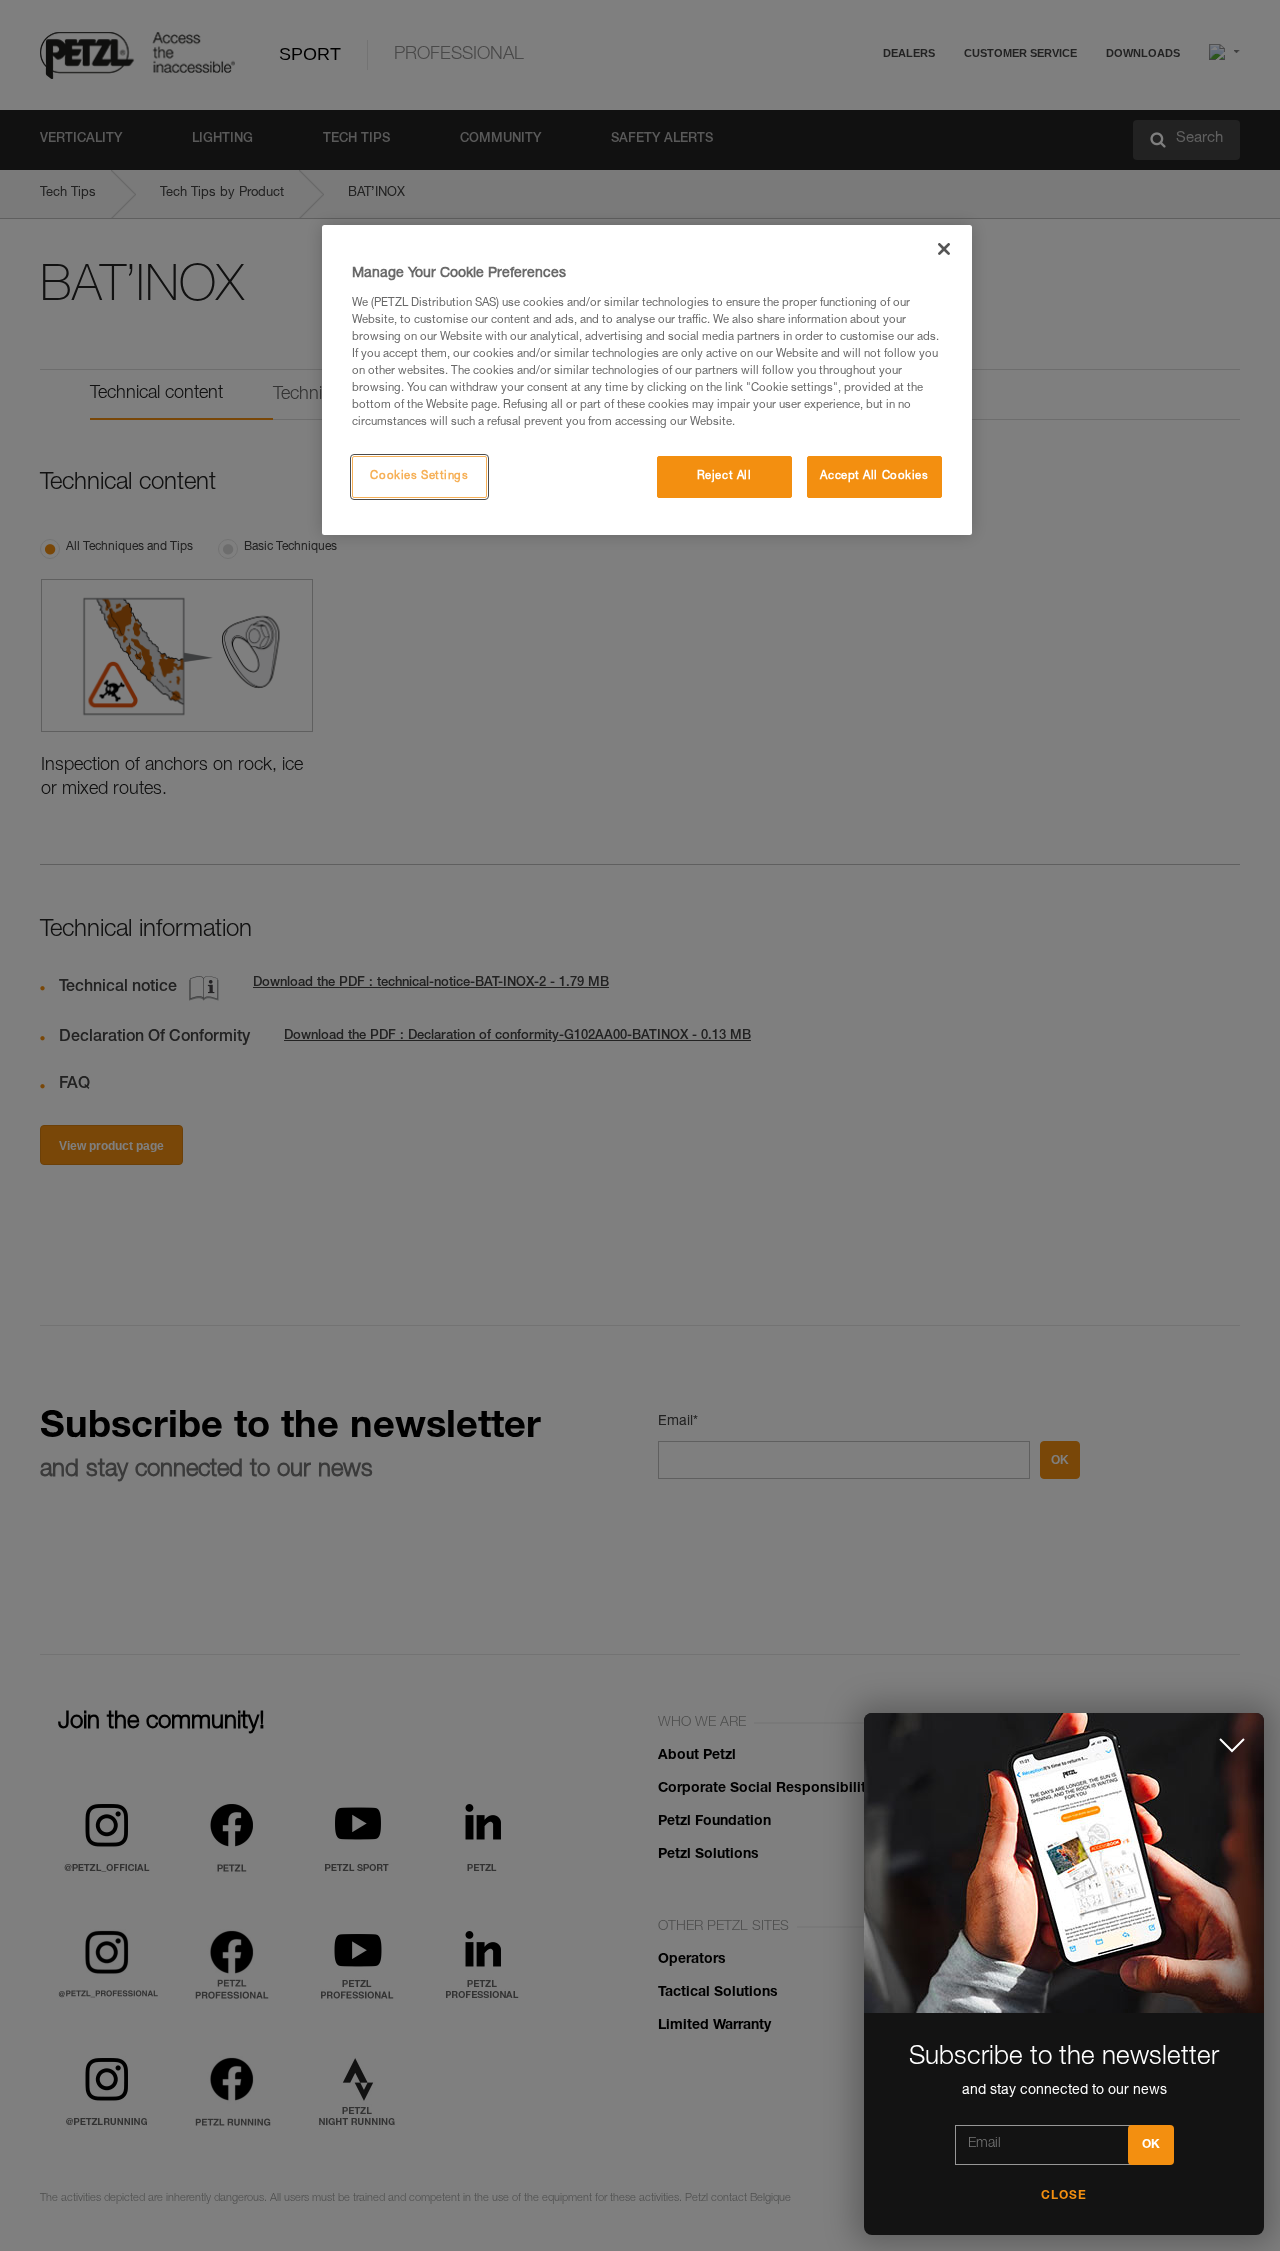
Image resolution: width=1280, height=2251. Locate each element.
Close (1064, 2196)
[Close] (944, 249)
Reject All (724, 476)
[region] (647, 380)
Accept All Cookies (874, 476)
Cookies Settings (419, 476)
